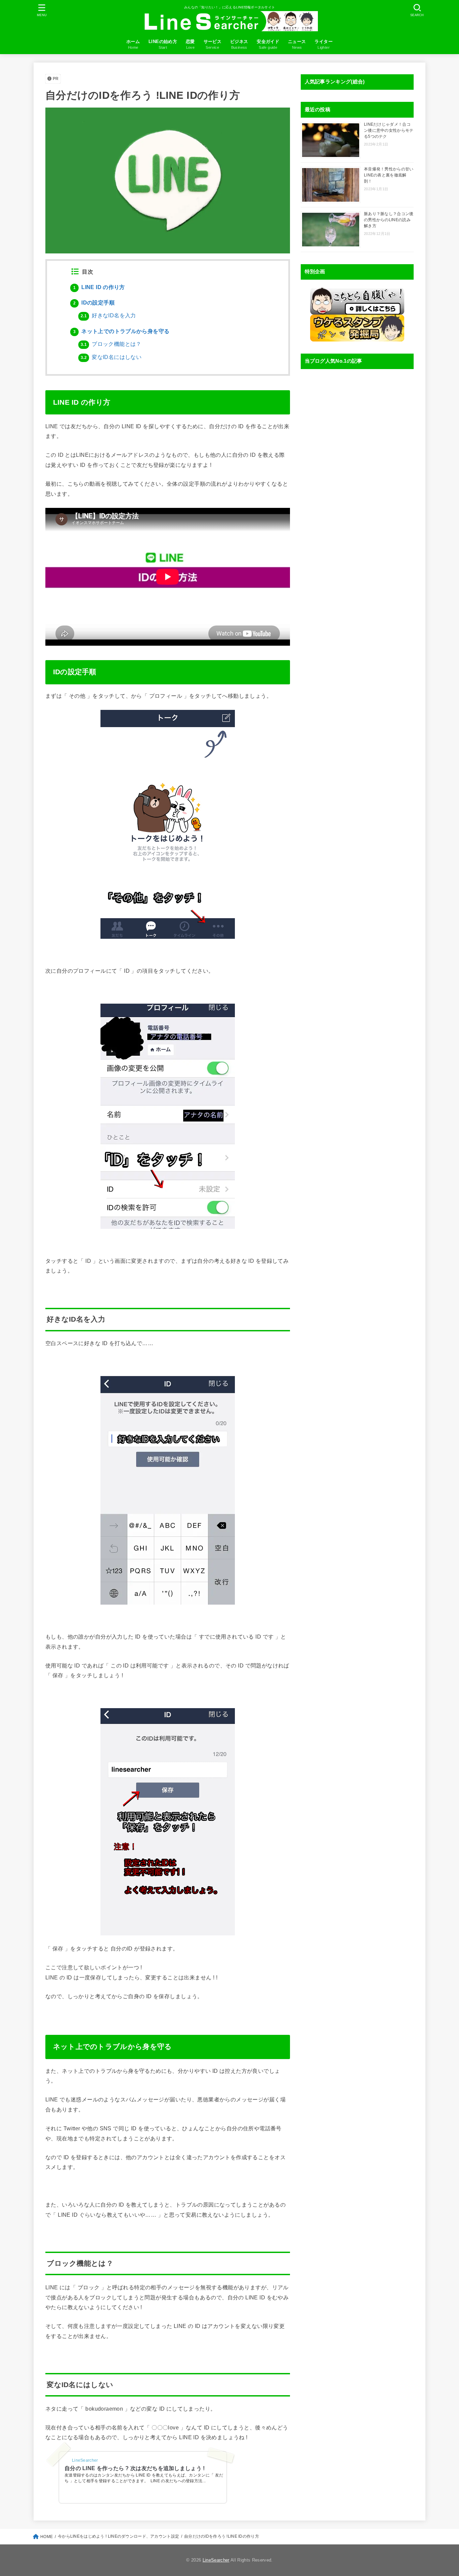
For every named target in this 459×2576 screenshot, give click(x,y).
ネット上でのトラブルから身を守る (121, 331)
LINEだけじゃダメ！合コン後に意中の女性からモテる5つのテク (389, 130)
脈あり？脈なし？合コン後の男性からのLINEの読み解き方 (389, 220)
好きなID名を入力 (108, 315)
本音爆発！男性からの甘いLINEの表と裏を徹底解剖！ (389, 175)
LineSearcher (216, 2560)
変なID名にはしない (111, 357)
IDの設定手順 (94, 303)
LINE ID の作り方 (99, 287)
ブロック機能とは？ (111, 344)
